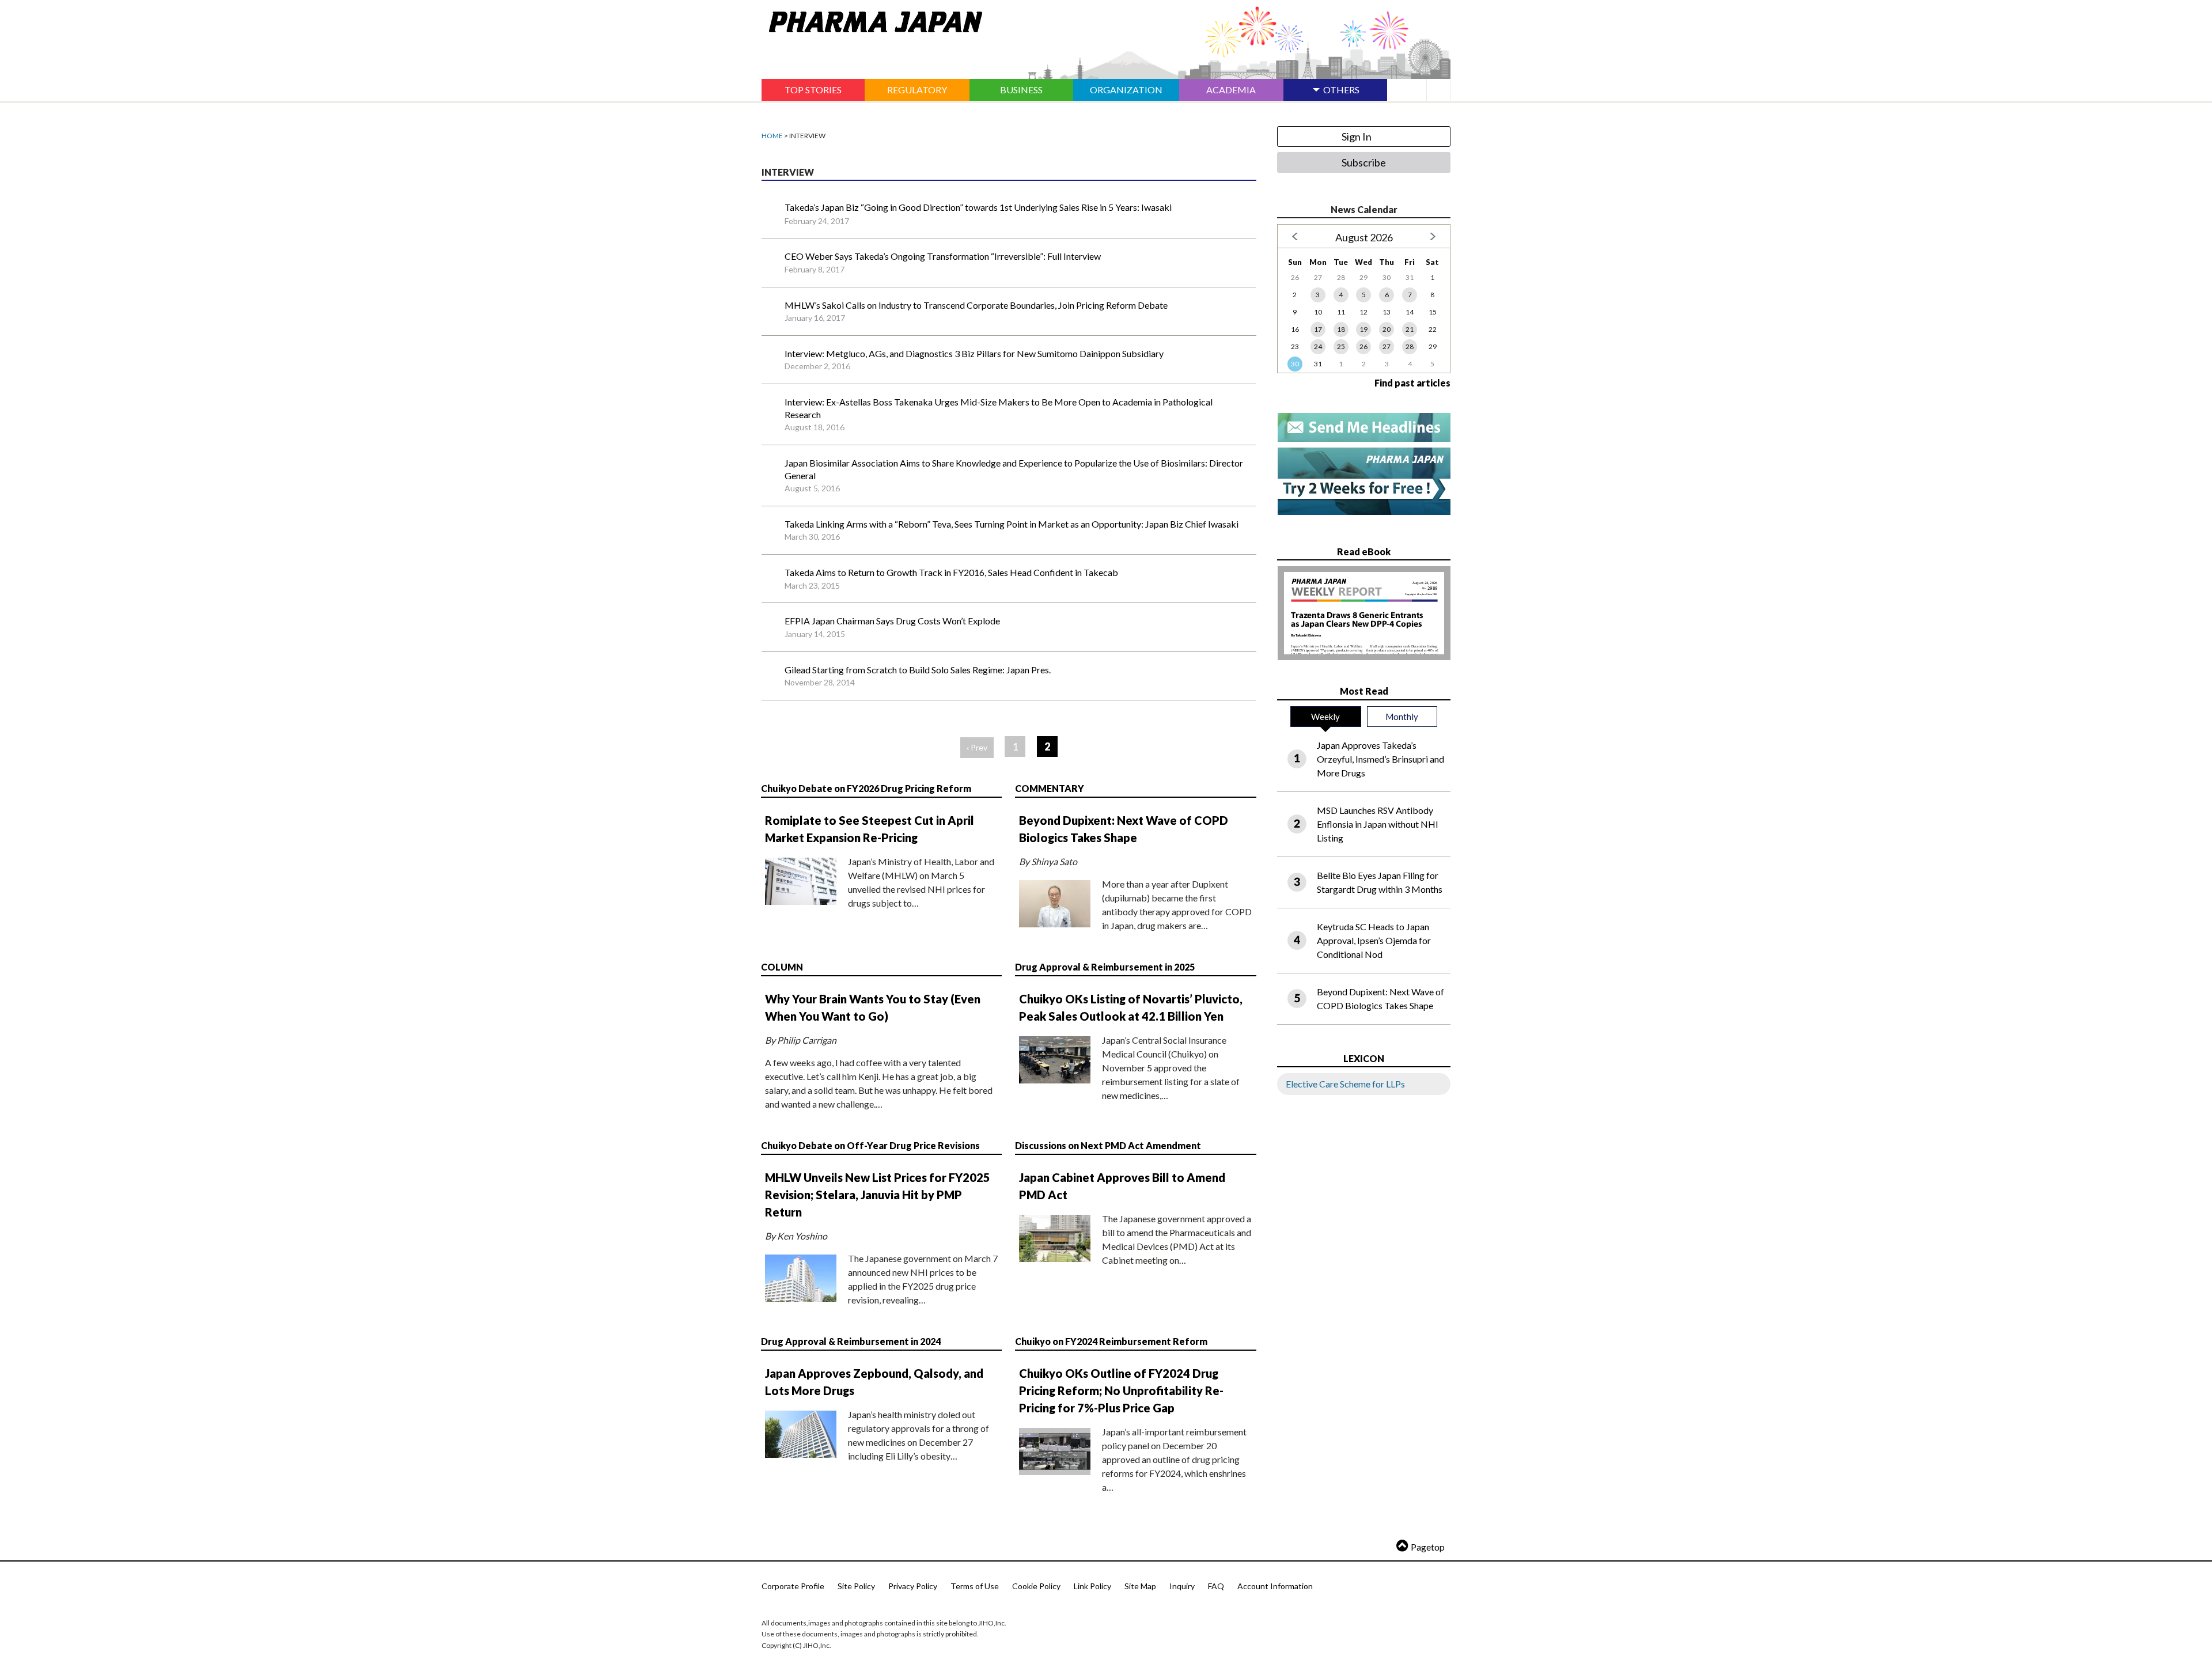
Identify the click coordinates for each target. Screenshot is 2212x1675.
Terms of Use (975, 1586)
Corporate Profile (793, 1586)
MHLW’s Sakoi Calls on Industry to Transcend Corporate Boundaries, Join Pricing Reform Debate (976, 305)
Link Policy (1092, 1586)
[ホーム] (872, 20)
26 (1363, 346)
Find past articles (1412, 383)
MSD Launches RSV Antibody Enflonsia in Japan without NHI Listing (1378, 824)
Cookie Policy (1036, 1586)
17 (1318, 329)
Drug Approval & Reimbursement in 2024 (851, 1341)
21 (1410, 329)
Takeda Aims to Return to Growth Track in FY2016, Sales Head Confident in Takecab (951, 572)
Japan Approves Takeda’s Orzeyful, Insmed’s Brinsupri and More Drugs (1380, 759)
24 (1318, 346)
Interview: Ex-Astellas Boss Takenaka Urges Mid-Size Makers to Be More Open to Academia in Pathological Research (999, 408)
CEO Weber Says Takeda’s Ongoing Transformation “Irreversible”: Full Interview (943, 256)
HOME (772, 136)
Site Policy (856, 1586)
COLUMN (782, 967)
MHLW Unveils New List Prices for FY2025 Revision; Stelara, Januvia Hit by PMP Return (878, 1195)
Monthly (1402, 717)
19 (1363, 329)
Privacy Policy (913, 1586)
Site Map (1140, 1586)
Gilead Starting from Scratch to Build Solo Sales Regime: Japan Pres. (918, 670)
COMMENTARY (1050, 788)
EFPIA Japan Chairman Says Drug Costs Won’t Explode (892, 621)
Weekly (1325, 717)
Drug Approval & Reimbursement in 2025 (1105, 967)
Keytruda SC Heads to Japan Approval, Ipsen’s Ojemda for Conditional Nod (1374, 940)
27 (1387, 346)
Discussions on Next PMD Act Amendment (1108, 1145)
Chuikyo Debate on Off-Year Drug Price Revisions (870, 1145)
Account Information (1275, 1586)
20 (1387, 329)
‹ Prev (977, 747)
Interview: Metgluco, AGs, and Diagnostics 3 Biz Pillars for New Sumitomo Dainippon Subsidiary (974, 353)
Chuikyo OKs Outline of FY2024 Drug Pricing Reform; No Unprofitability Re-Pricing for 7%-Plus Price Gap (1121, 1390)
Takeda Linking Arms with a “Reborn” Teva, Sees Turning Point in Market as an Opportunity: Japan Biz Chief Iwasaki (1012, 524)
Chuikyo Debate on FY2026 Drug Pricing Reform (866, 788)
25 (1341, 346)
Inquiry (1182, 1586)
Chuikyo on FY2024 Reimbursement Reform (1111, 1341)
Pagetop (1428, 1547)
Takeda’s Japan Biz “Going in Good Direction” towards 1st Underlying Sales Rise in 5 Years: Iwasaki (978, 207)
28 (1410, 346)
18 (1341, 329)
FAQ (1216, 1586)
